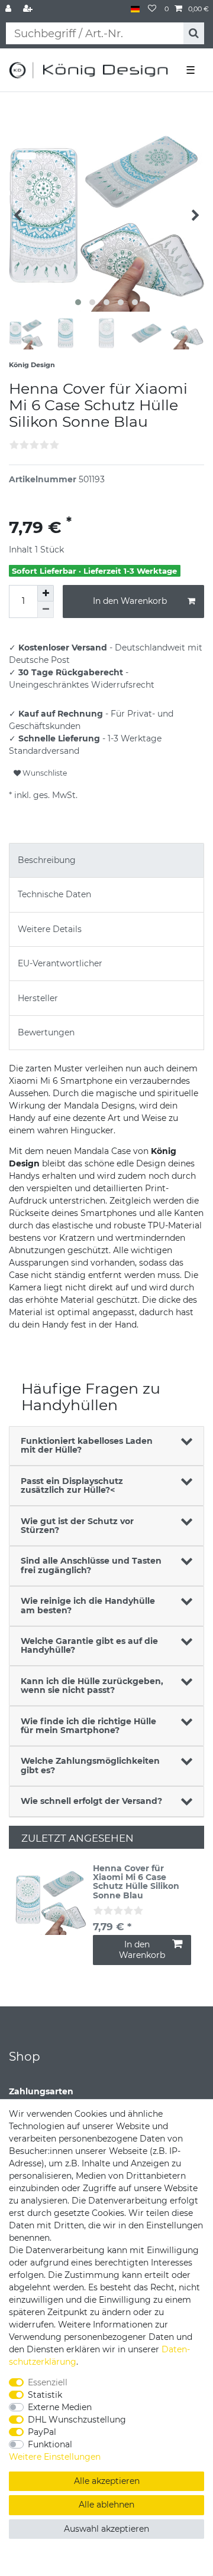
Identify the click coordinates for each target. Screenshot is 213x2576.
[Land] (135, 9)
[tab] (106, 860)
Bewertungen (46, 1032)
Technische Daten (54, 894)
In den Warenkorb (130, 601)
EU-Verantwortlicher (60, 963)
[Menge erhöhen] (46, 593)
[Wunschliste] (152, 9)
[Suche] (194, 33)
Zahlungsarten (41, 2091)
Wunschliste (44, 773)
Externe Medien (60, 2407)
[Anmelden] (9, 9)
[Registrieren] (29, 9)
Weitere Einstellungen (55, 2457)
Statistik (45, 2395)
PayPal (42, 2432)
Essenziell (48, 2382)
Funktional (50, 2444)
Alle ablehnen (106, 2505)
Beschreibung (47, 860)
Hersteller (38, 998)
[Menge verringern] (46, 610)
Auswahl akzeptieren (106, 2529)
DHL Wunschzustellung (77, 2420)
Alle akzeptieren (107, 2481)
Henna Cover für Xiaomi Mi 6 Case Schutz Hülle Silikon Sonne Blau (136, 1882)
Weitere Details (50, 929)
